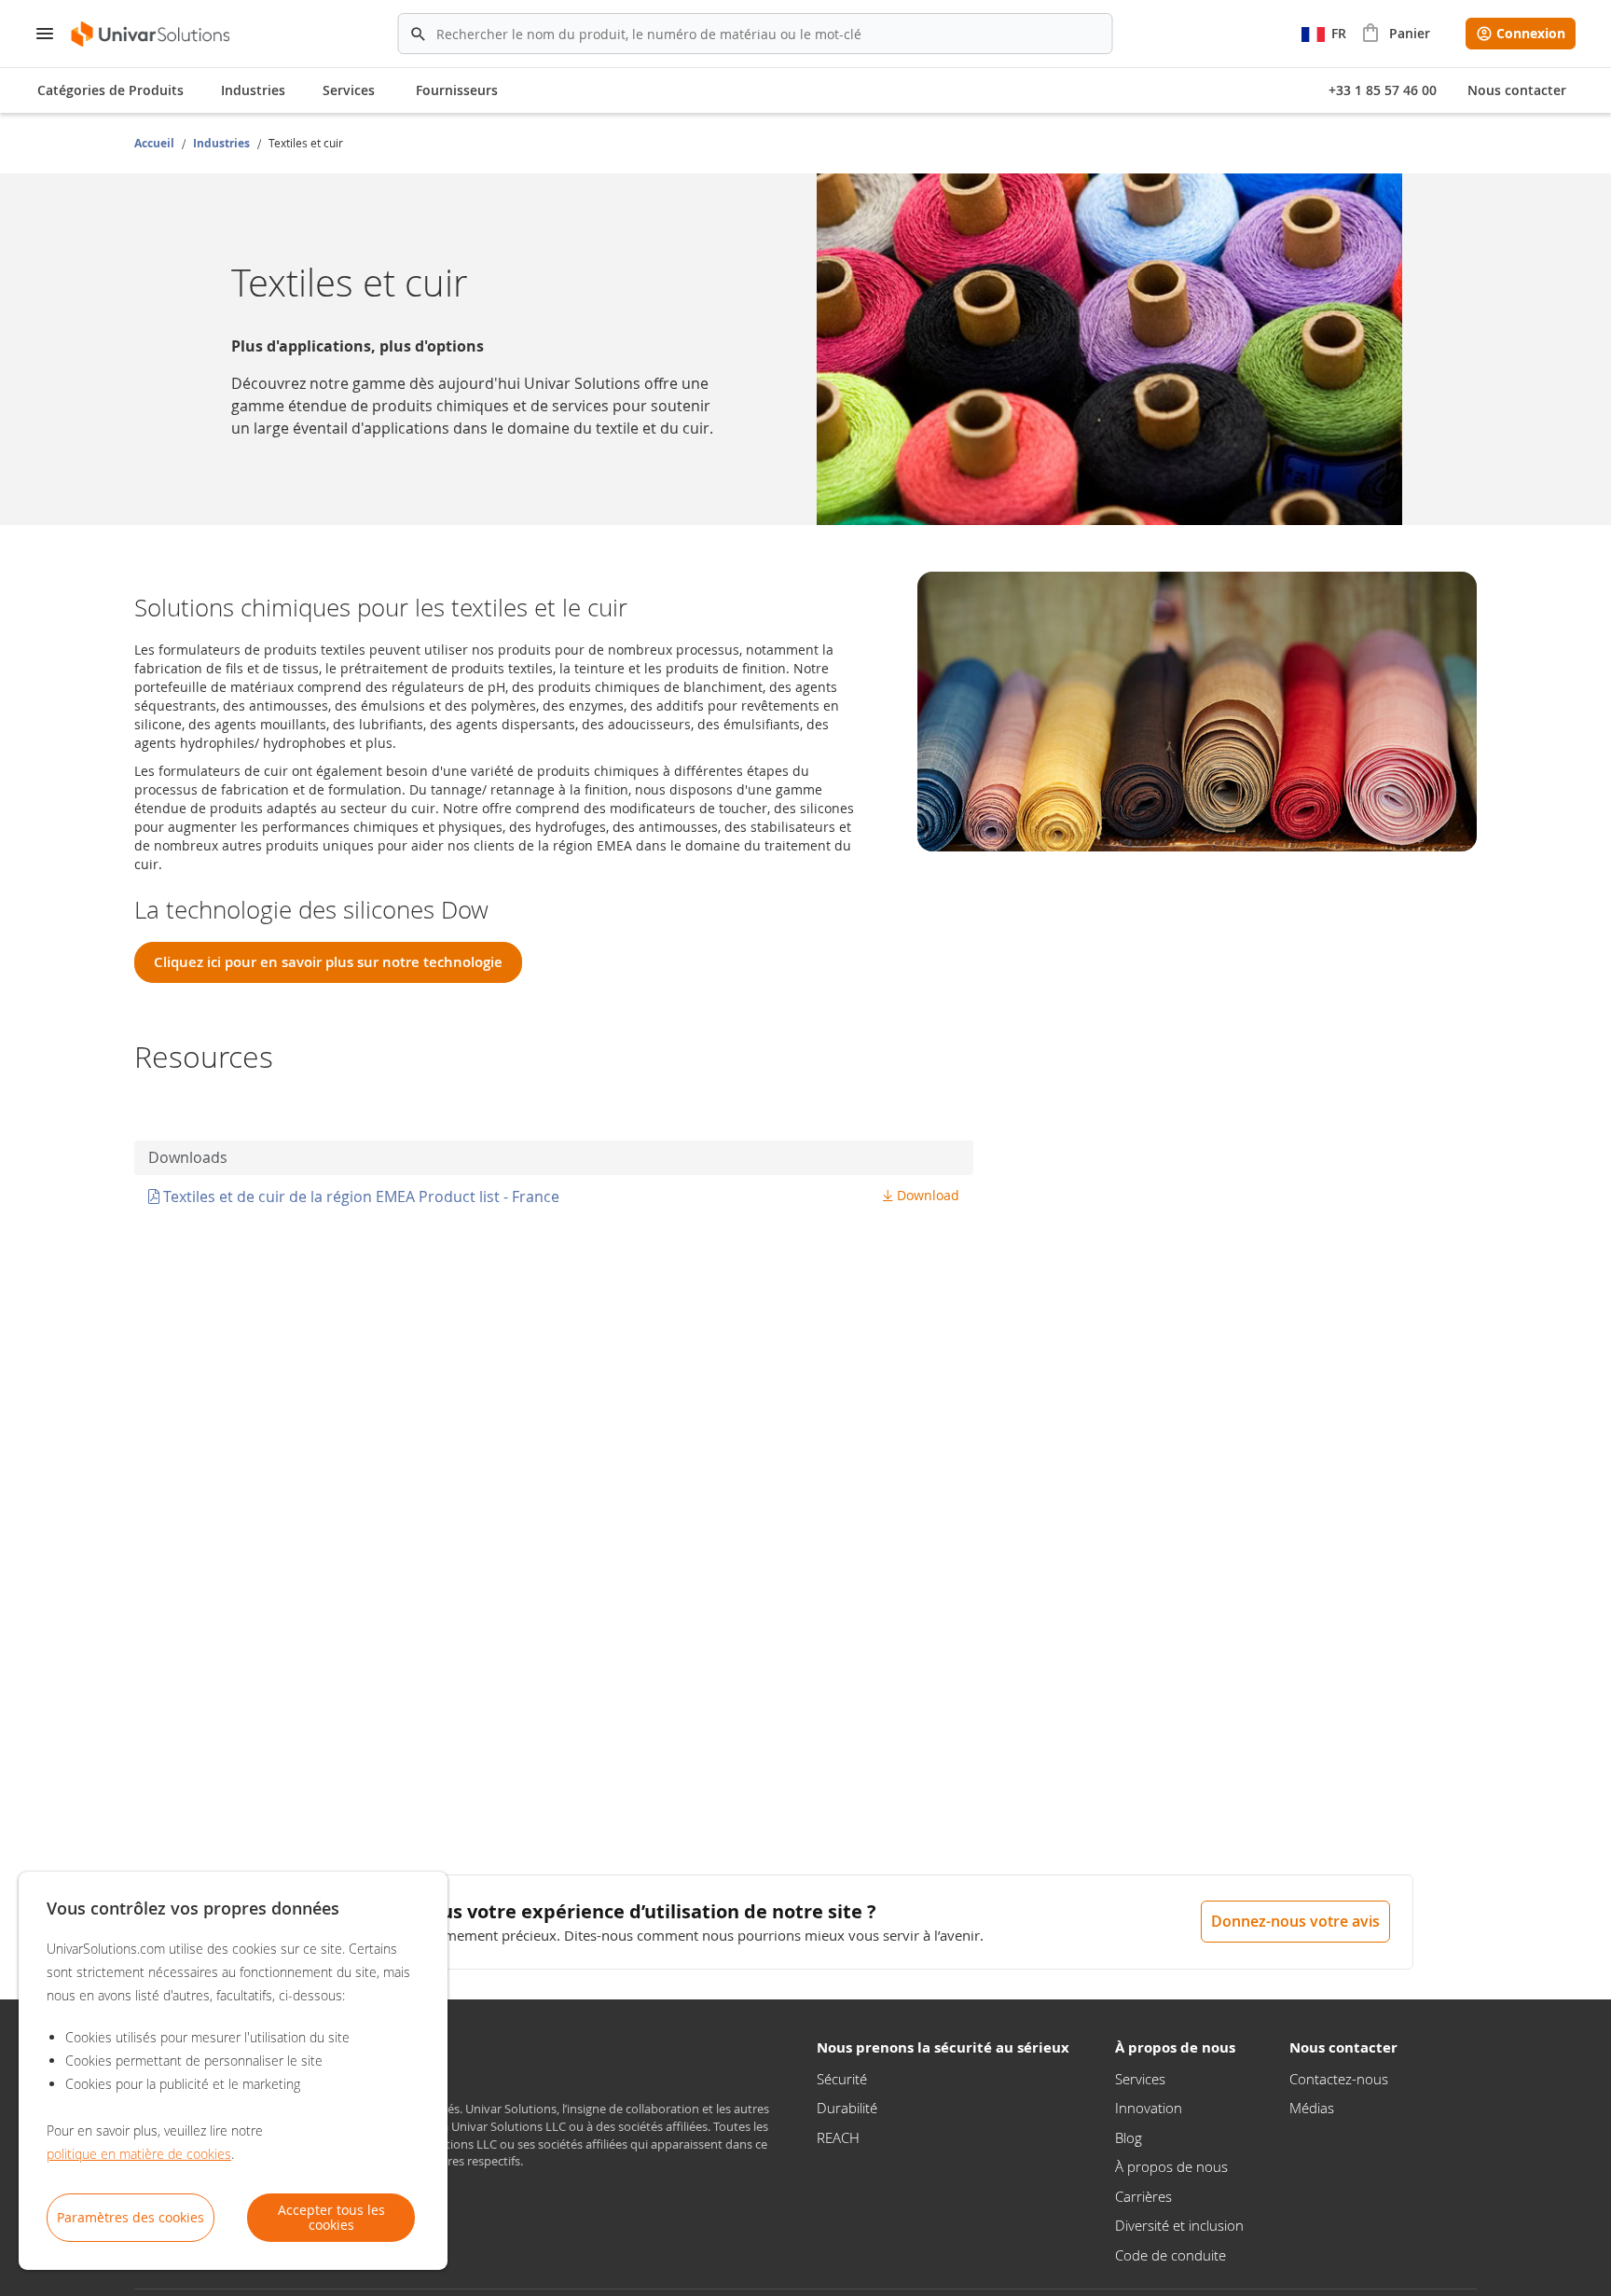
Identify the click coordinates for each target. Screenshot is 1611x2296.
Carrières (1143, 2196)
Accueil (156, 143)
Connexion (1531, 33)
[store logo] (151, 34)
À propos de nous (1171, 2166)
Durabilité (847, 2108)
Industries (223, 143)
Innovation (1149, 2108)
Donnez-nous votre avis (1295, 1921)
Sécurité (842, 2079)
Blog (1129, 2137)
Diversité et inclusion (1179, 2225)
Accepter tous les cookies (331, 2217)
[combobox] (756, 34)
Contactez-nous (1339, 2079)
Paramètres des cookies (131, 2217)
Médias (1312, 2108)
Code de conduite (1170, 2255)
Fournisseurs (457, 90)
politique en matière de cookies (139, 2154)
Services (1140, 2079)
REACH (838, 2137)
